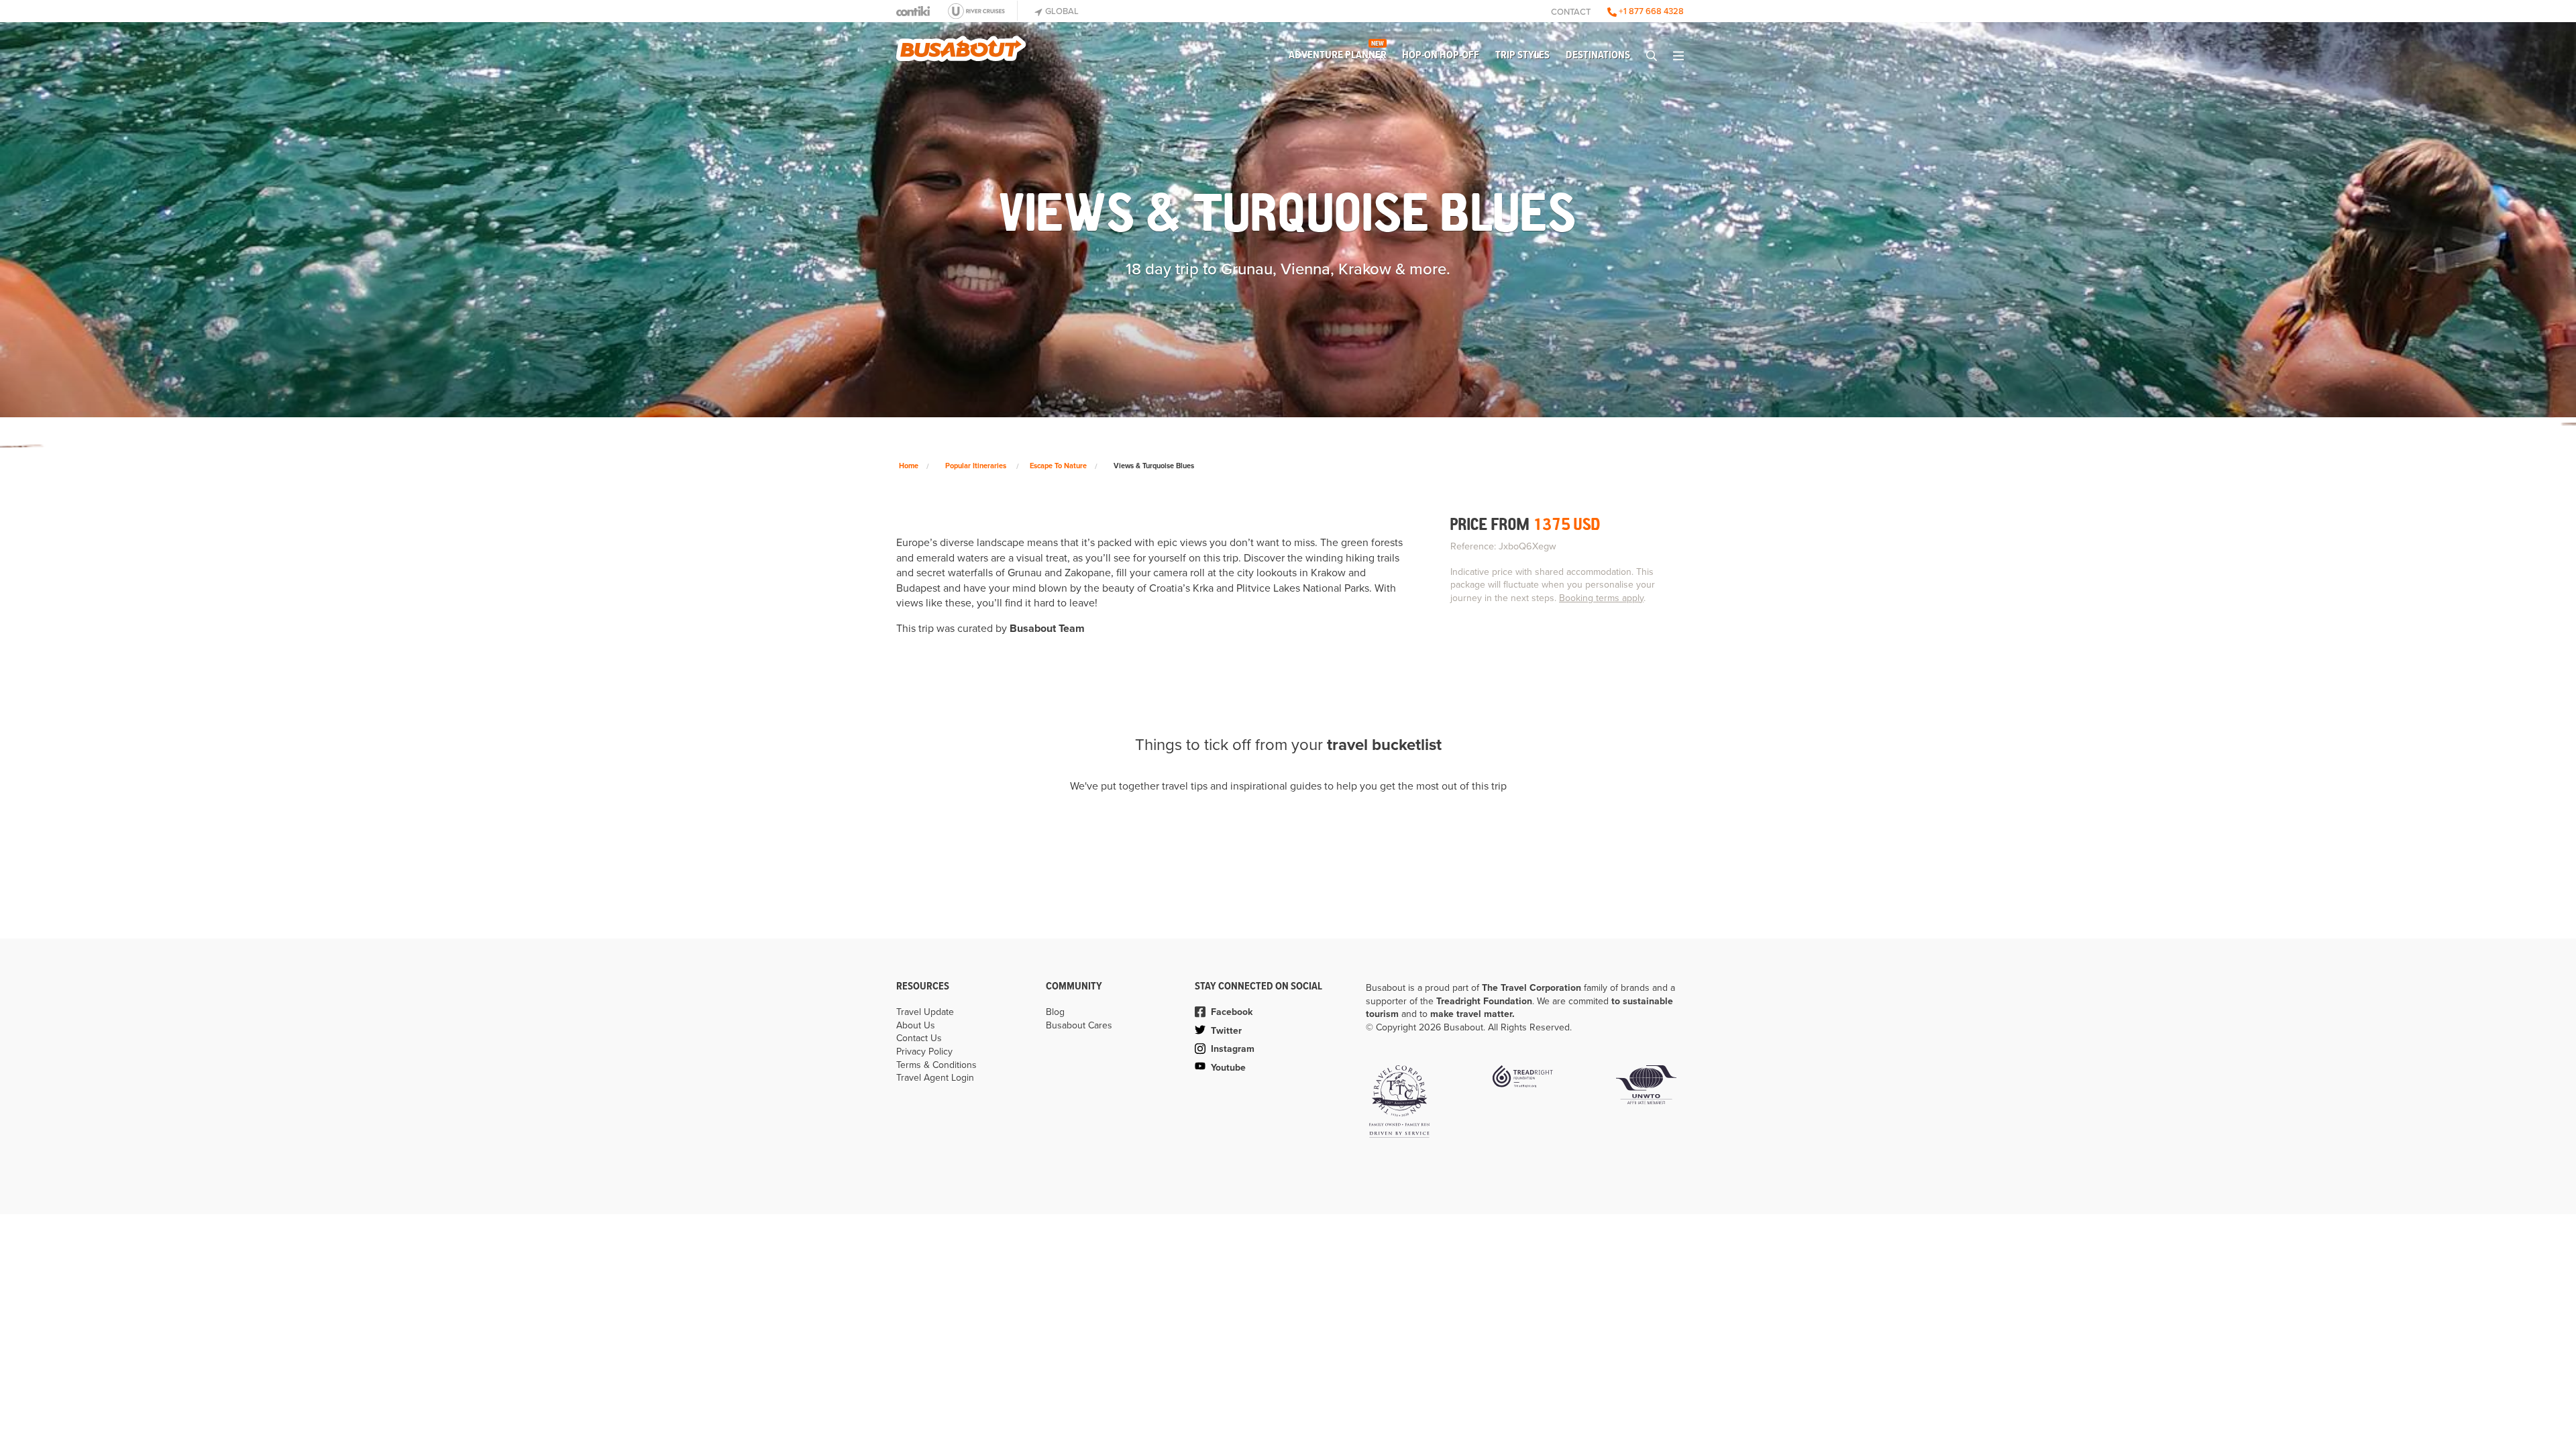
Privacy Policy (924, 1052)
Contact (1571, 12)
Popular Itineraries (976, 466)
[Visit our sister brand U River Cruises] (980, 11)
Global (1061, 11)
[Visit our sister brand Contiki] (913, 11)
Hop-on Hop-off (1441, 55)
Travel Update (925, 1012)
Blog (1055, 1012)
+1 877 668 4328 (1650, 11)
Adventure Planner (1338, 52)
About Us (916, 1025)
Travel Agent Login (935, 1078)
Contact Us (919, 1038)
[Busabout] (961, 44)
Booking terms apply (1601, 598)
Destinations (1598, 55)
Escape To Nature (1058, 466)
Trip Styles (1522, 55)
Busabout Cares (1079, 1025)
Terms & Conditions (936, 1065)
